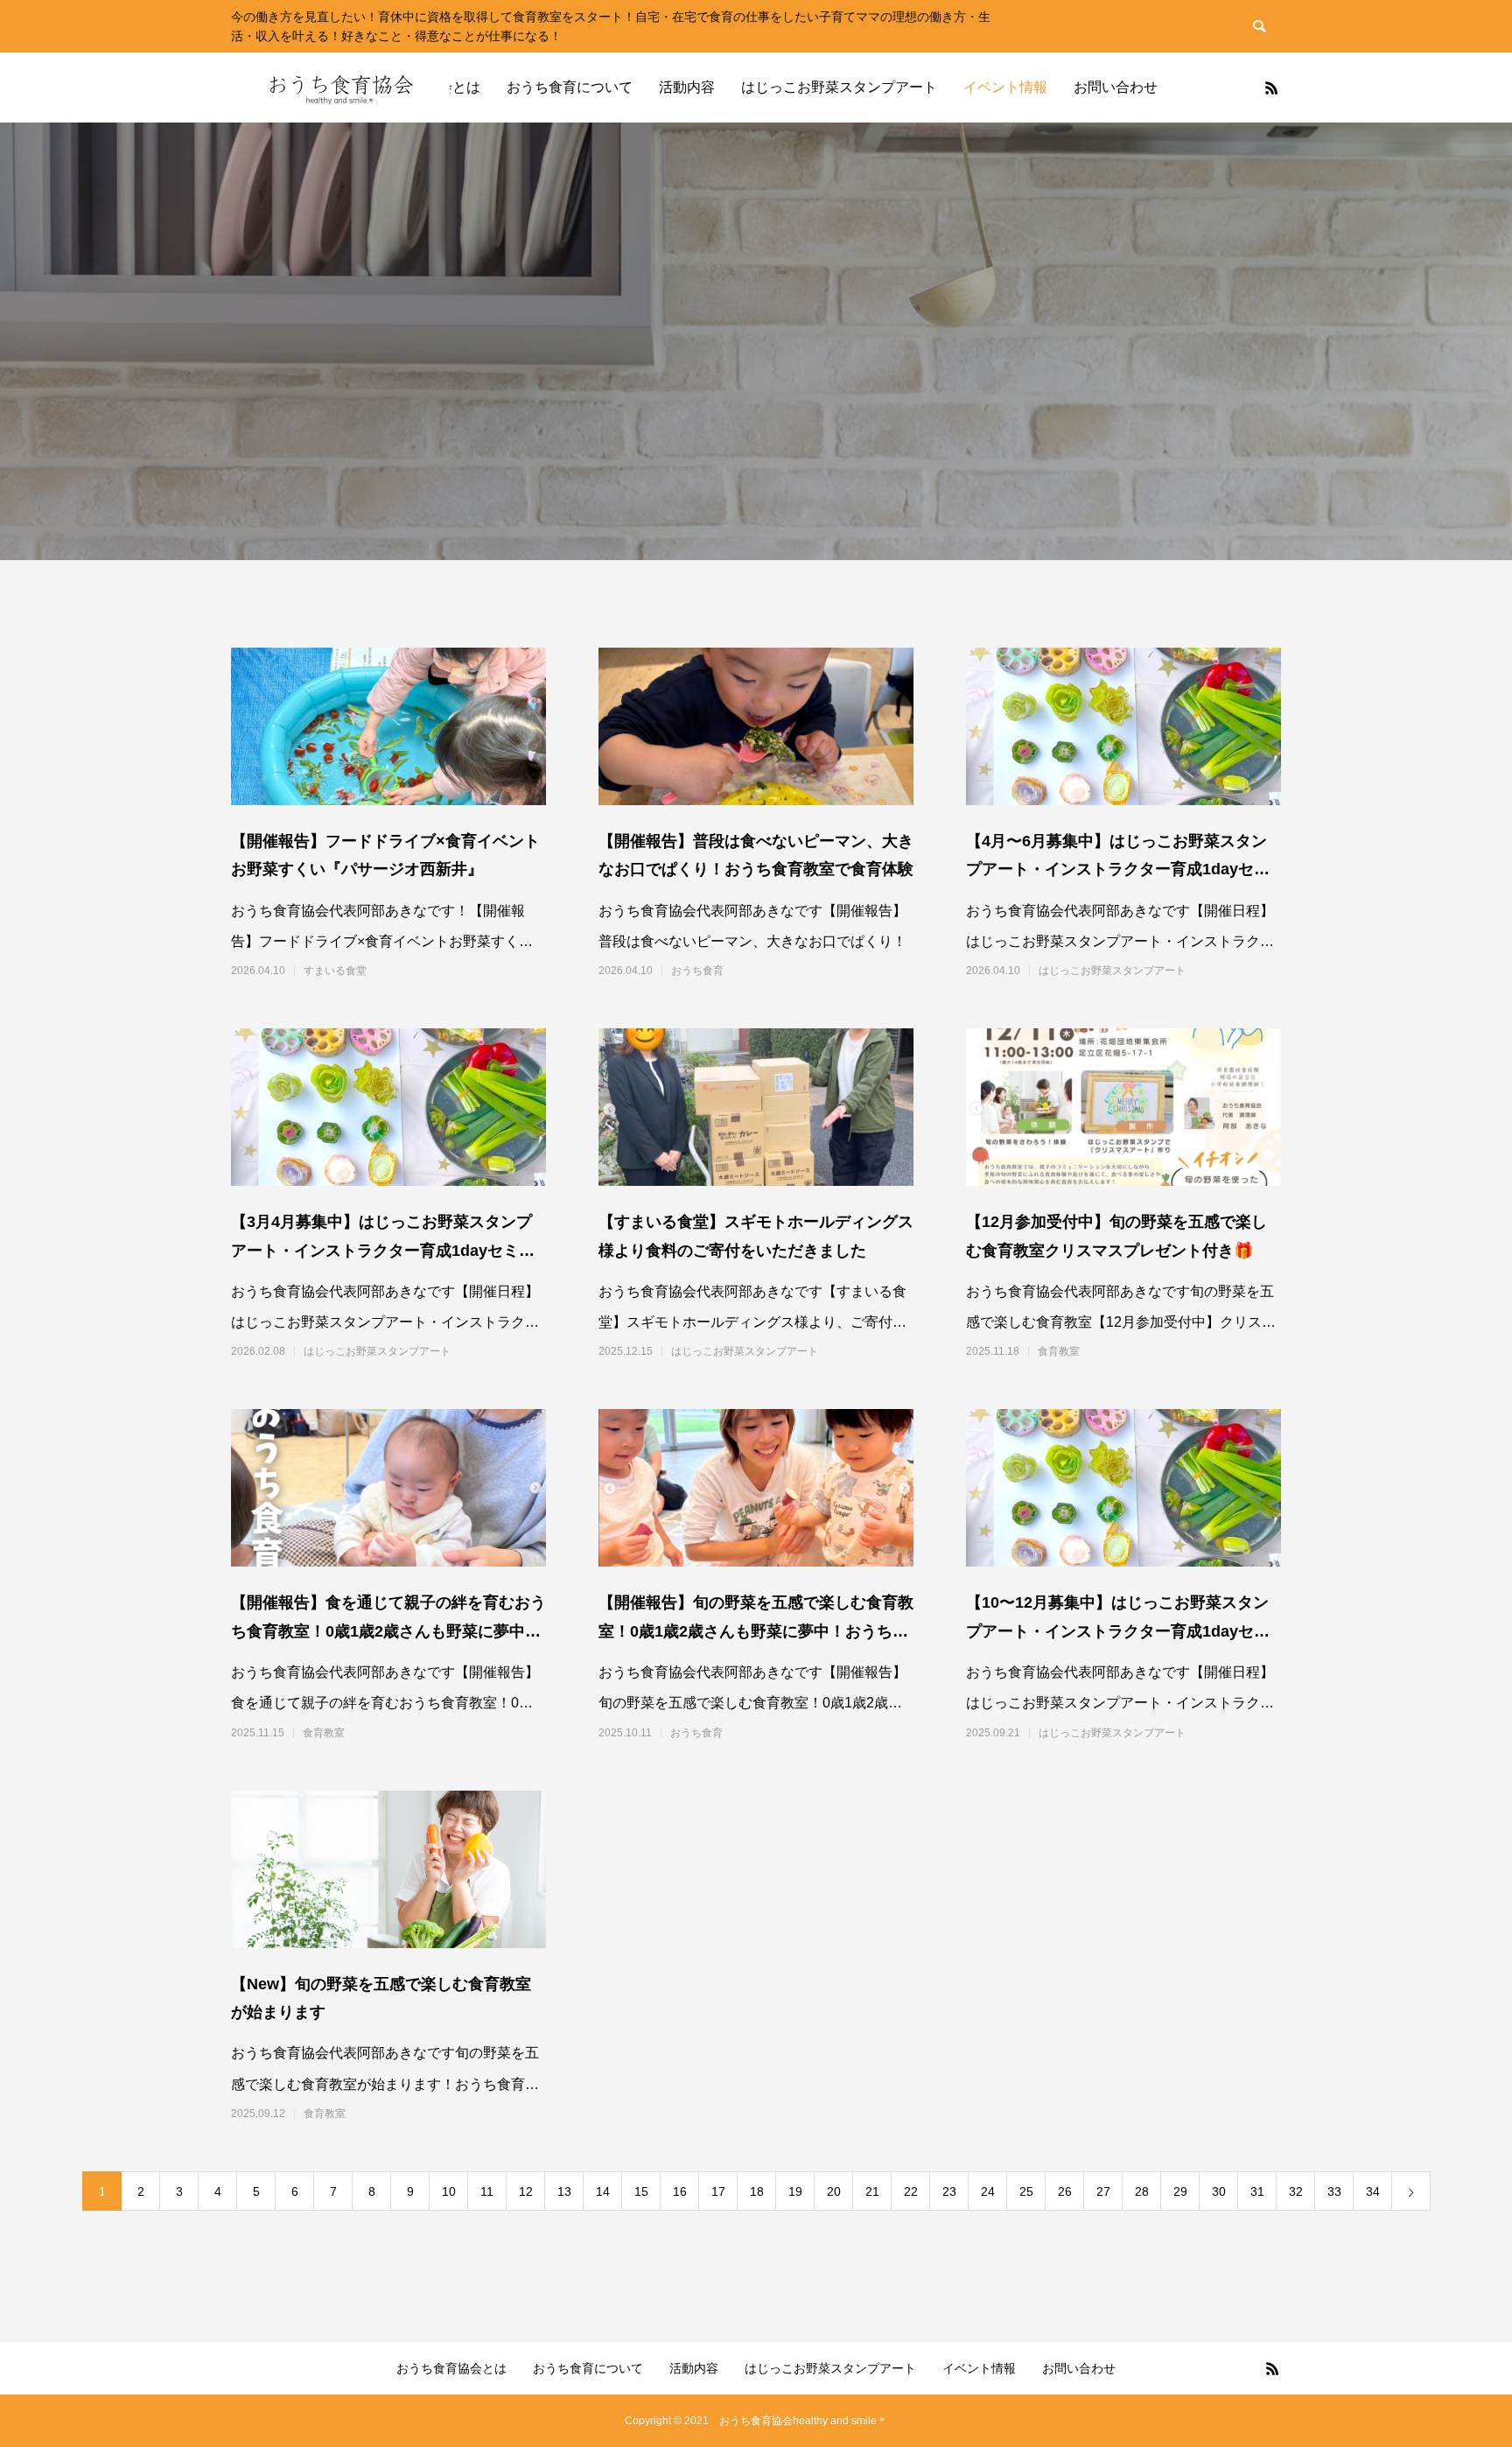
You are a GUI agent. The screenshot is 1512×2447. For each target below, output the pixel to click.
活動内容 (687, 87)
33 (1334, 2191)
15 (641, 2191)
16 (680, 2191)
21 (872, 2191)
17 (718, 2191)
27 (1103, 2191)
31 (1257, 2191)
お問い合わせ (1116, 87)
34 (1373, 2191)
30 (1219, 2191)
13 (564, 2191)
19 (795, 2191)
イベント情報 (1005, 87)
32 (1296, 2191)
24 (988, 2191)
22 (911, 2191)
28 (1142, 2191)
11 (487, 2191)
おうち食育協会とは (451, 2368)
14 (603, 2191)
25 (1026, 2191)
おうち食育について (570, 87)
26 (1065, 2191)
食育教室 (1059, 1351)
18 (757, 2191)
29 (1180, 2191)
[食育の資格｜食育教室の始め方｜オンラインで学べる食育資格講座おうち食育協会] (340, 88)
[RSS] (1271, 88)
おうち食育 (697, 971)
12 (526, 2191)
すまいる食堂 (335, 971)
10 (449, 2191)
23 (949, 2191)
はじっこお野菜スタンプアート (839, 87)
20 (834, 2191)
